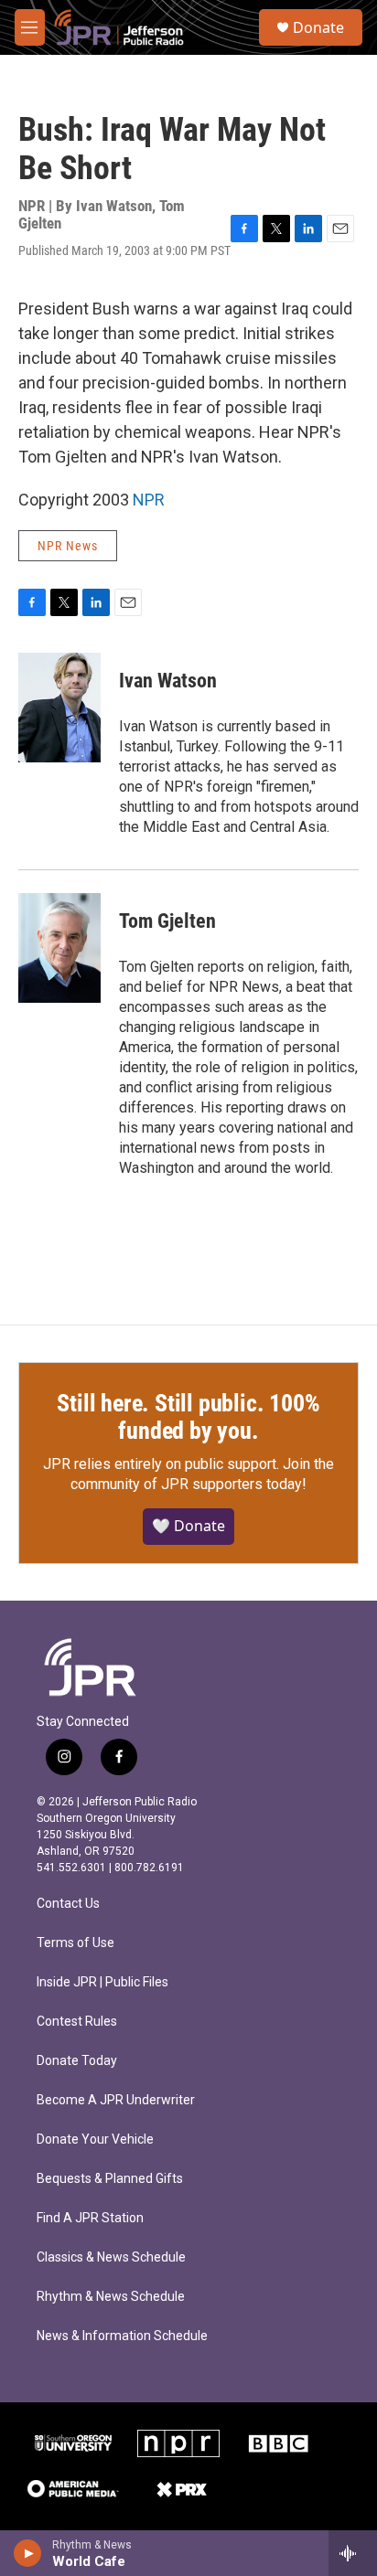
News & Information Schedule (122, 2336)
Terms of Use (75, 1943)
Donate (318, 27)
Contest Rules (77, 2022)
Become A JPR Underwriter (116, 2100)
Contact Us (68, 1904)
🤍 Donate (188, 1526)
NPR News (68, 546)
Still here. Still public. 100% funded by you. (188, 1417)
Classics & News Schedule (111, 2257)
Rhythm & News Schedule (111, 2297)
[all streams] (353, 2553)
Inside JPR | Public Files (102, 1982)
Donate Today (77, 2061)
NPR (149, 500)
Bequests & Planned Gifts (110, 2179)
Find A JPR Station (90, 2218)
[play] (28, 2553)
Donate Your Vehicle (95, 2140)
